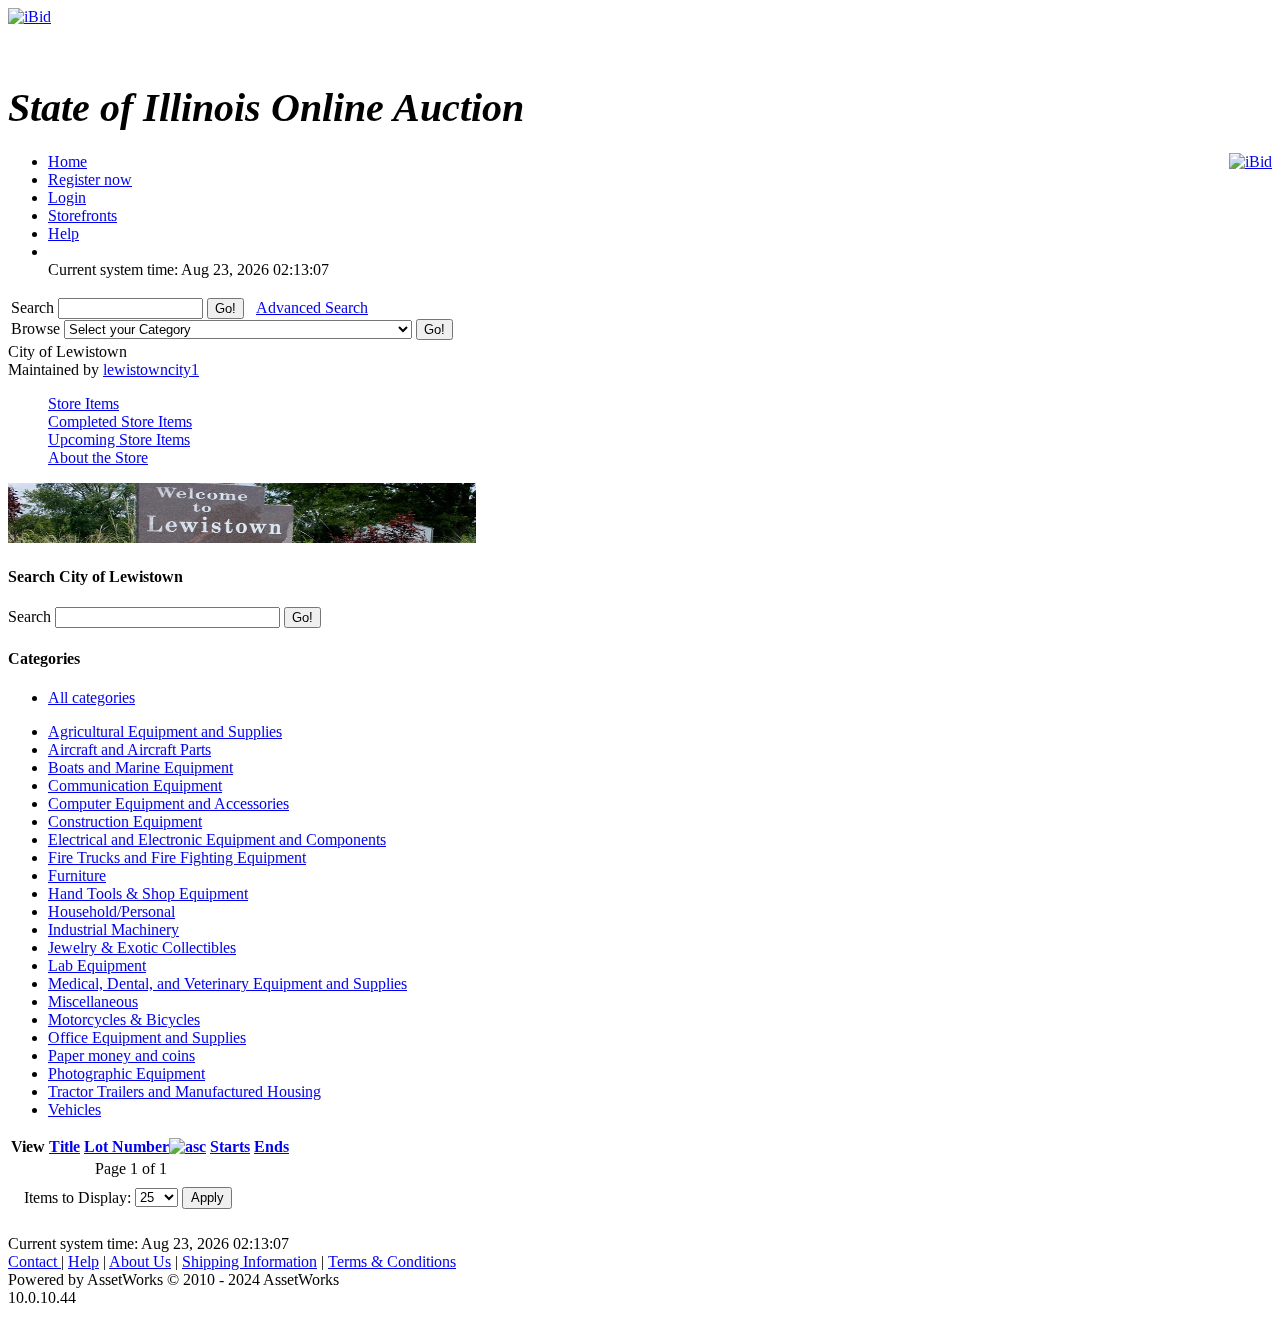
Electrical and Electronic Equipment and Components (217, 839)
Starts (230, 1146)
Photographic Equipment (126, 1073)
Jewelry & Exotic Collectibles (142, 947)
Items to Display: (77, 1196)
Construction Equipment (125, 821)
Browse (37, 328)
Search (34, 307)
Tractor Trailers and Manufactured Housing (184, 1091)
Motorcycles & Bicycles (124, 1019)
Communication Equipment (135, 785)
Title (64, 1146)
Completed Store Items (120, 421)
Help (83, 1261)
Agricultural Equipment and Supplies (165, 731)
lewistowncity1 (151, 369)
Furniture (77, 875)
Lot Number (126, 1146)
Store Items (83, 403)
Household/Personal (111, 911)
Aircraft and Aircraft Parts (129, 749)
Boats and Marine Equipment (140, 767)
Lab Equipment (97, 965)
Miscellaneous (93, 1001)
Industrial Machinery (113, 929)
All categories (91, 697)
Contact (34, 1261)
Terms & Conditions (392, 1261)
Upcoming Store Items (119, 439)
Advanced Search (312, 307)
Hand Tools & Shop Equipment (148, 893)
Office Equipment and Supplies (147, 1037)
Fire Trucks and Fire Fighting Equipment (177, 857)
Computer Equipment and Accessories (168, 803)
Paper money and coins (121, 1055)
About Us (140, 1261)
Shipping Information (249, 1261)
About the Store (98, 457)
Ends (271, 1146)
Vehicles (74, 1109)
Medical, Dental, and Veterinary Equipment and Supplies (227, 983)
